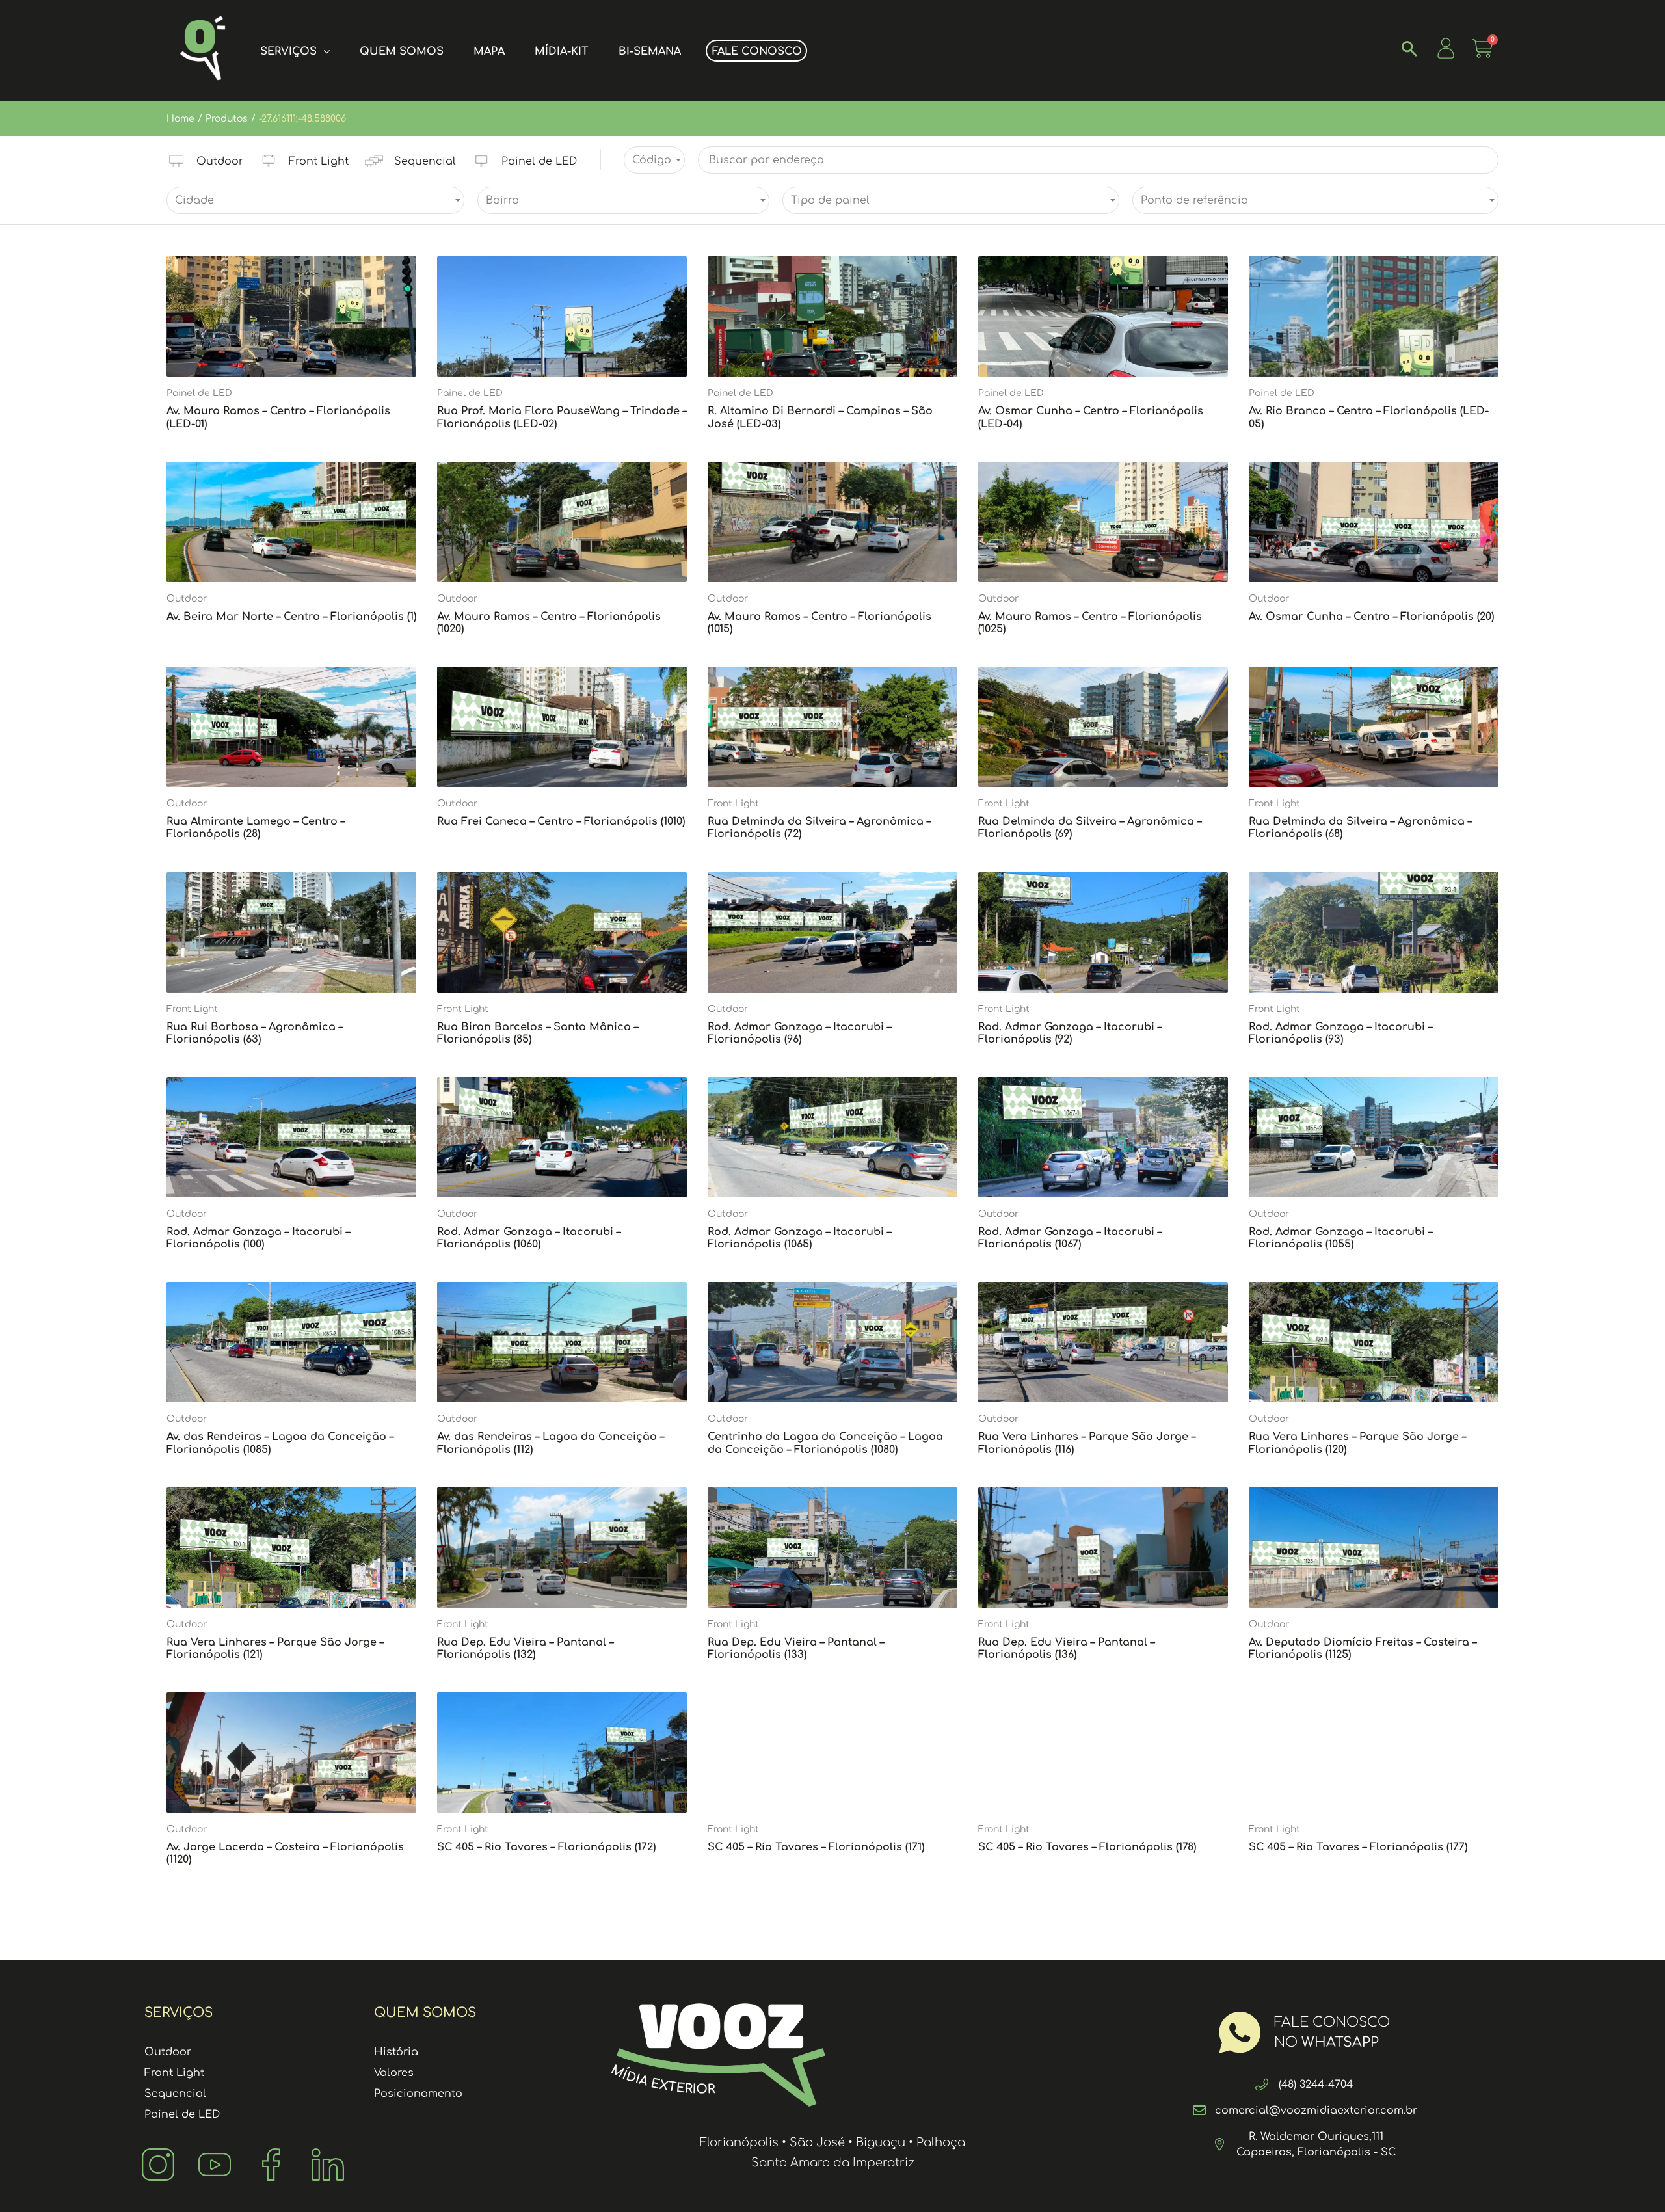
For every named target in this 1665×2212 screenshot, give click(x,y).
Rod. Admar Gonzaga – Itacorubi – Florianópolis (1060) (529, 1238)
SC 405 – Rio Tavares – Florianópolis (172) (546, 1847)
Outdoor (187, 599)
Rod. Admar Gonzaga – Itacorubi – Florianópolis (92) (1070, 1033)
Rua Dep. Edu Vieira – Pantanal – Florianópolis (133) (796, 1648)
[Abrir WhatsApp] (1632, 2179)
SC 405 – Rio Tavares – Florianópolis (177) (1358, 1847)
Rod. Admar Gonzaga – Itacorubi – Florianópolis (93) (1340, 1033)
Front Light (733, 804)
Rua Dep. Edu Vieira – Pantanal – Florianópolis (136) (1066, 1648)
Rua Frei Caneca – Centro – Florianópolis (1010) (561, 821)
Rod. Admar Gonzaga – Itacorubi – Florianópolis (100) (258, 1238)
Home (180, 119)
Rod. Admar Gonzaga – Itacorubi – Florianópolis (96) (799, 1033)
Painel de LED (199, 393)
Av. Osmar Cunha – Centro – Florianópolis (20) (1371, 617)
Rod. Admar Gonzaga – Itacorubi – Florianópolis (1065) (799, 1238)
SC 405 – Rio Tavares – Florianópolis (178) (1087, 1847)
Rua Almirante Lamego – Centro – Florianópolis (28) (256, 828)
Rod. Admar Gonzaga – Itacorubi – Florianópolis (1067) (1070, 1238)
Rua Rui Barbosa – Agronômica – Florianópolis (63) (255, 1033)
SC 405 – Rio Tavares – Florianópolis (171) (816, 1847)
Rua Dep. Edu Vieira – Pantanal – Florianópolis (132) (525, 1648)
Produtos (227, 119)
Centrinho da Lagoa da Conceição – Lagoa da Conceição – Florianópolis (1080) (825, 1443)
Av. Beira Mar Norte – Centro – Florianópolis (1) (291, 617)
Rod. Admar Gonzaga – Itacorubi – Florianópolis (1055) (1340, 1238)
